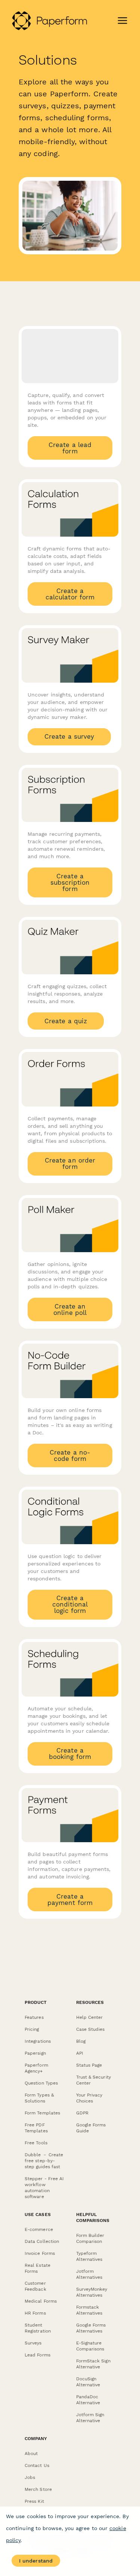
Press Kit (34, 2501)
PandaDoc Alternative (88, 2400)
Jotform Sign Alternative (90, 2418)
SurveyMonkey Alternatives (92, 2292)
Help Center (90, 2017)
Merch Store (38, 2489)
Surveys (33, 2343)
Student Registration (38, 2328)
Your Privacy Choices (89, 2098)
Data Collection (42, 2241)
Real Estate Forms (38, 2268)
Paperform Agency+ (36, 2068)
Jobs (30, 2477)
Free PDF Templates (36, 2128)
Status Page (89, 2065)
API (80, 2053)
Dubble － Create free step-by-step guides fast (44, 2161)
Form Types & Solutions (39, 2098)
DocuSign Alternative (88, 2382)
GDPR (82, 2113)
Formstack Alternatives (89, 2310)
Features (34, 2017)
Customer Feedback (35, 2286)
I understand (36, 2561)
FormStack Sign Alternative (93, 2364)
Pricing (32, 2029)
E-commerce (39, 2229)
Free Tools (36, 2143)
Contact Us (37, 2465)
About (31, 2454)
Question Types (41, 2083)
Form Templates (42, 2113)
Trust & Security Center (94, 2080)
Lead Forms (38, 2355)
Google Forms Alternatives (91, 2328)
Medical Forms (41, 2301)
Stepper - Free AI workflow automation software (44, 2188)
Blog (81, 2041)
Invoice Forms (40, 2253)
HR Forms (35, 2313)
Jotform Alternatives (89, 2274)
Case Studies (91, 2029)
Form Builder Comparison (90, 2238)
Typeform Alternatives (89, 2256)
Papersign (35, 2053)
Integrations (38, 2041)
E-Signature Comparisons (90, 2346)
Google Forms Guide (91, 2128)
